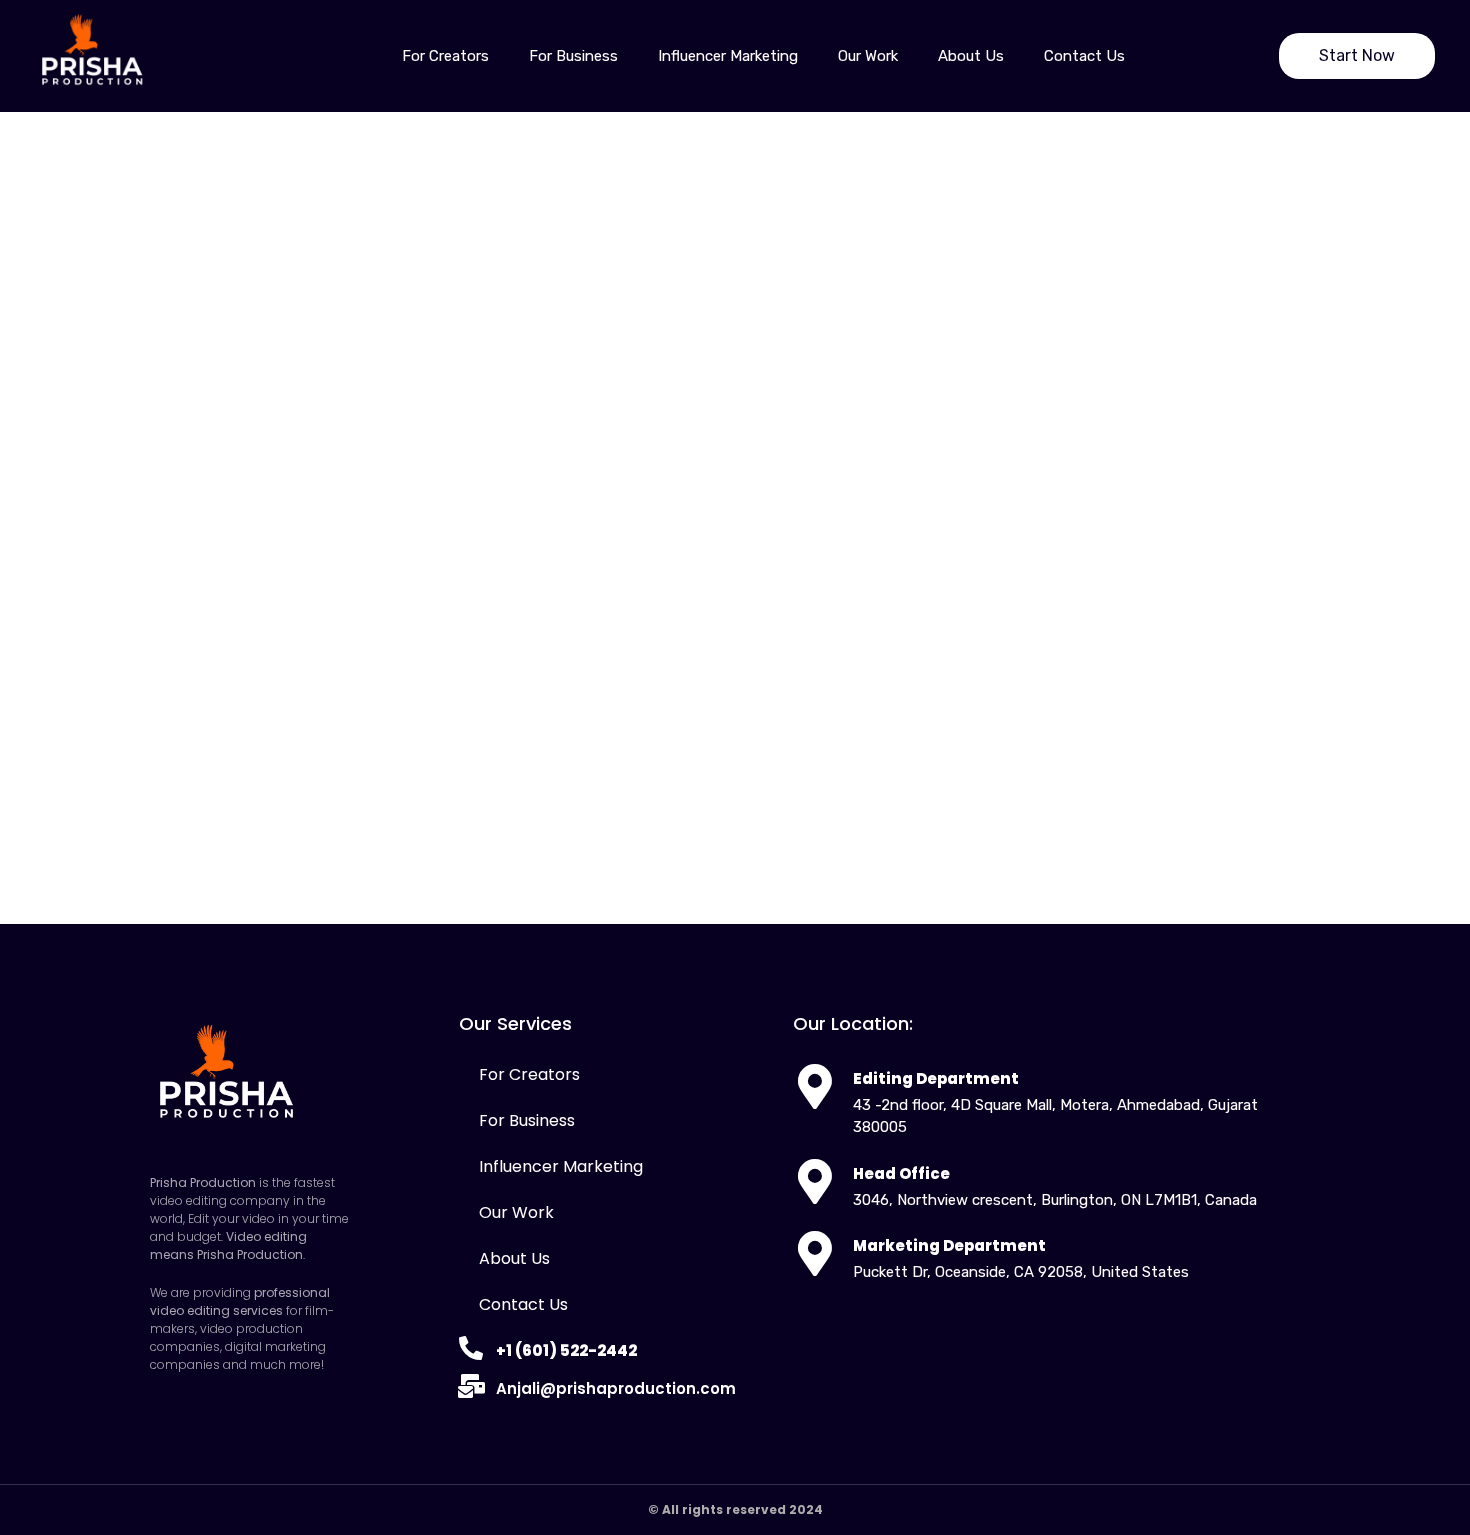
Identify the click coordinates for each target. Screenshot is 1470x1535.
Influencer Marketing (728, 56)
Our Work (868, 56)
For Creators (445, 56)
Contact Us (1084, 56)
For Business (573, 56)
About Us (971, 56)
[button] (1357, 56)
